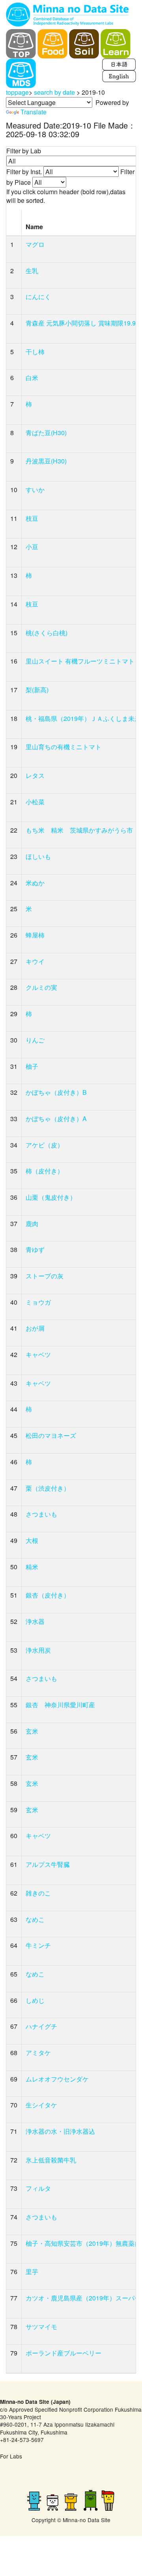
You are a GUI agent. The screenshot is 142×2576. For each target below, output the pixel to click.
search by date (54, 92)
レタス (35, 775)
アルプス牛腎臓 (48, 1864)
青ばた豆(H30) (46, 433)
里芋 (32, 2272)
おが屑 (35, 1328)
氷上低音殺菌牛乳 (51, 2160)
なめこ (35, 1919)
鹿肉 (32, 1224)
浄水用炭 (38, 1650)
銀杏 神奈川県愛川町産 (60, 1705)
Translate (34, 112)
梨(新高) (37, 690)
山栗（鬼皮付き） (51, 1197)
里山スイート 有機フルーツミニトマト (80, 661)
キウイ (35, 961)
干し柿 (35, 352)
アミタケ (38, 2053)
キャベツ (38, 1354)
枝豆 (32, 518)
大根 (32, 1540)
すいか (35, 490)
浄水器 (35, 1621)
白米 (32, 378)
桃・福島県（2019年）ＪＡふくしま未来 (83, 718)
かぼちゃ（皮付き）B (56, 1092)
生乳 (32, 271)
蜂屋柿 (35, 935)
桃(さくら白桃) (47, 633)
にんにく (38, 297)
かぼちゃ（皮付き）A (56, 1119)
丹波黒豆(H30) (46, 461)
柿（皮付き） (45, 1171)
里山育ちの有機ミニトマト (64, 747)
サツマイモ (41, 2327)
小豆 (32, 547)
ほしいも (38, 856)
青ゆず (35, 1249)
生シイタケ (41, 2105)
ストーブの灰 (45, 1276)
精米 (32, 1567)
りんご (35, 1040)
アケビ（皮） (45, 1145)
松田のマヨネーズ (51, 1435)
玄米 (32, 1731)
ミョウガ (38, 1302)
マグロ (35, 244)
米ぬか (35, 883)
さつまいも (41, 1514)
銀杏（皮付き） (48, 1595)
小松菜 (35, 802)
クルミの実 (41, 987)
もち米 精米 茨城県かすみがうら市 (79, 830)
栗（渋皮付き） (48, 1488)
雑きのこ (38, 1893)
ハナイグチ (41, 2026)
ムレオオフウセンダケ (57, 2079)
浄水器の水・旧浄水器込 (60, 2131)
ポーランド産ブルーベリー (64, 2353)
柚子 (32, 1066)
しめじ (35, 2000)
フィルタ (38, 2188)
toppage (17, 92)
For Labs (11, 2456)
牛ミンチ (38, 1945)
